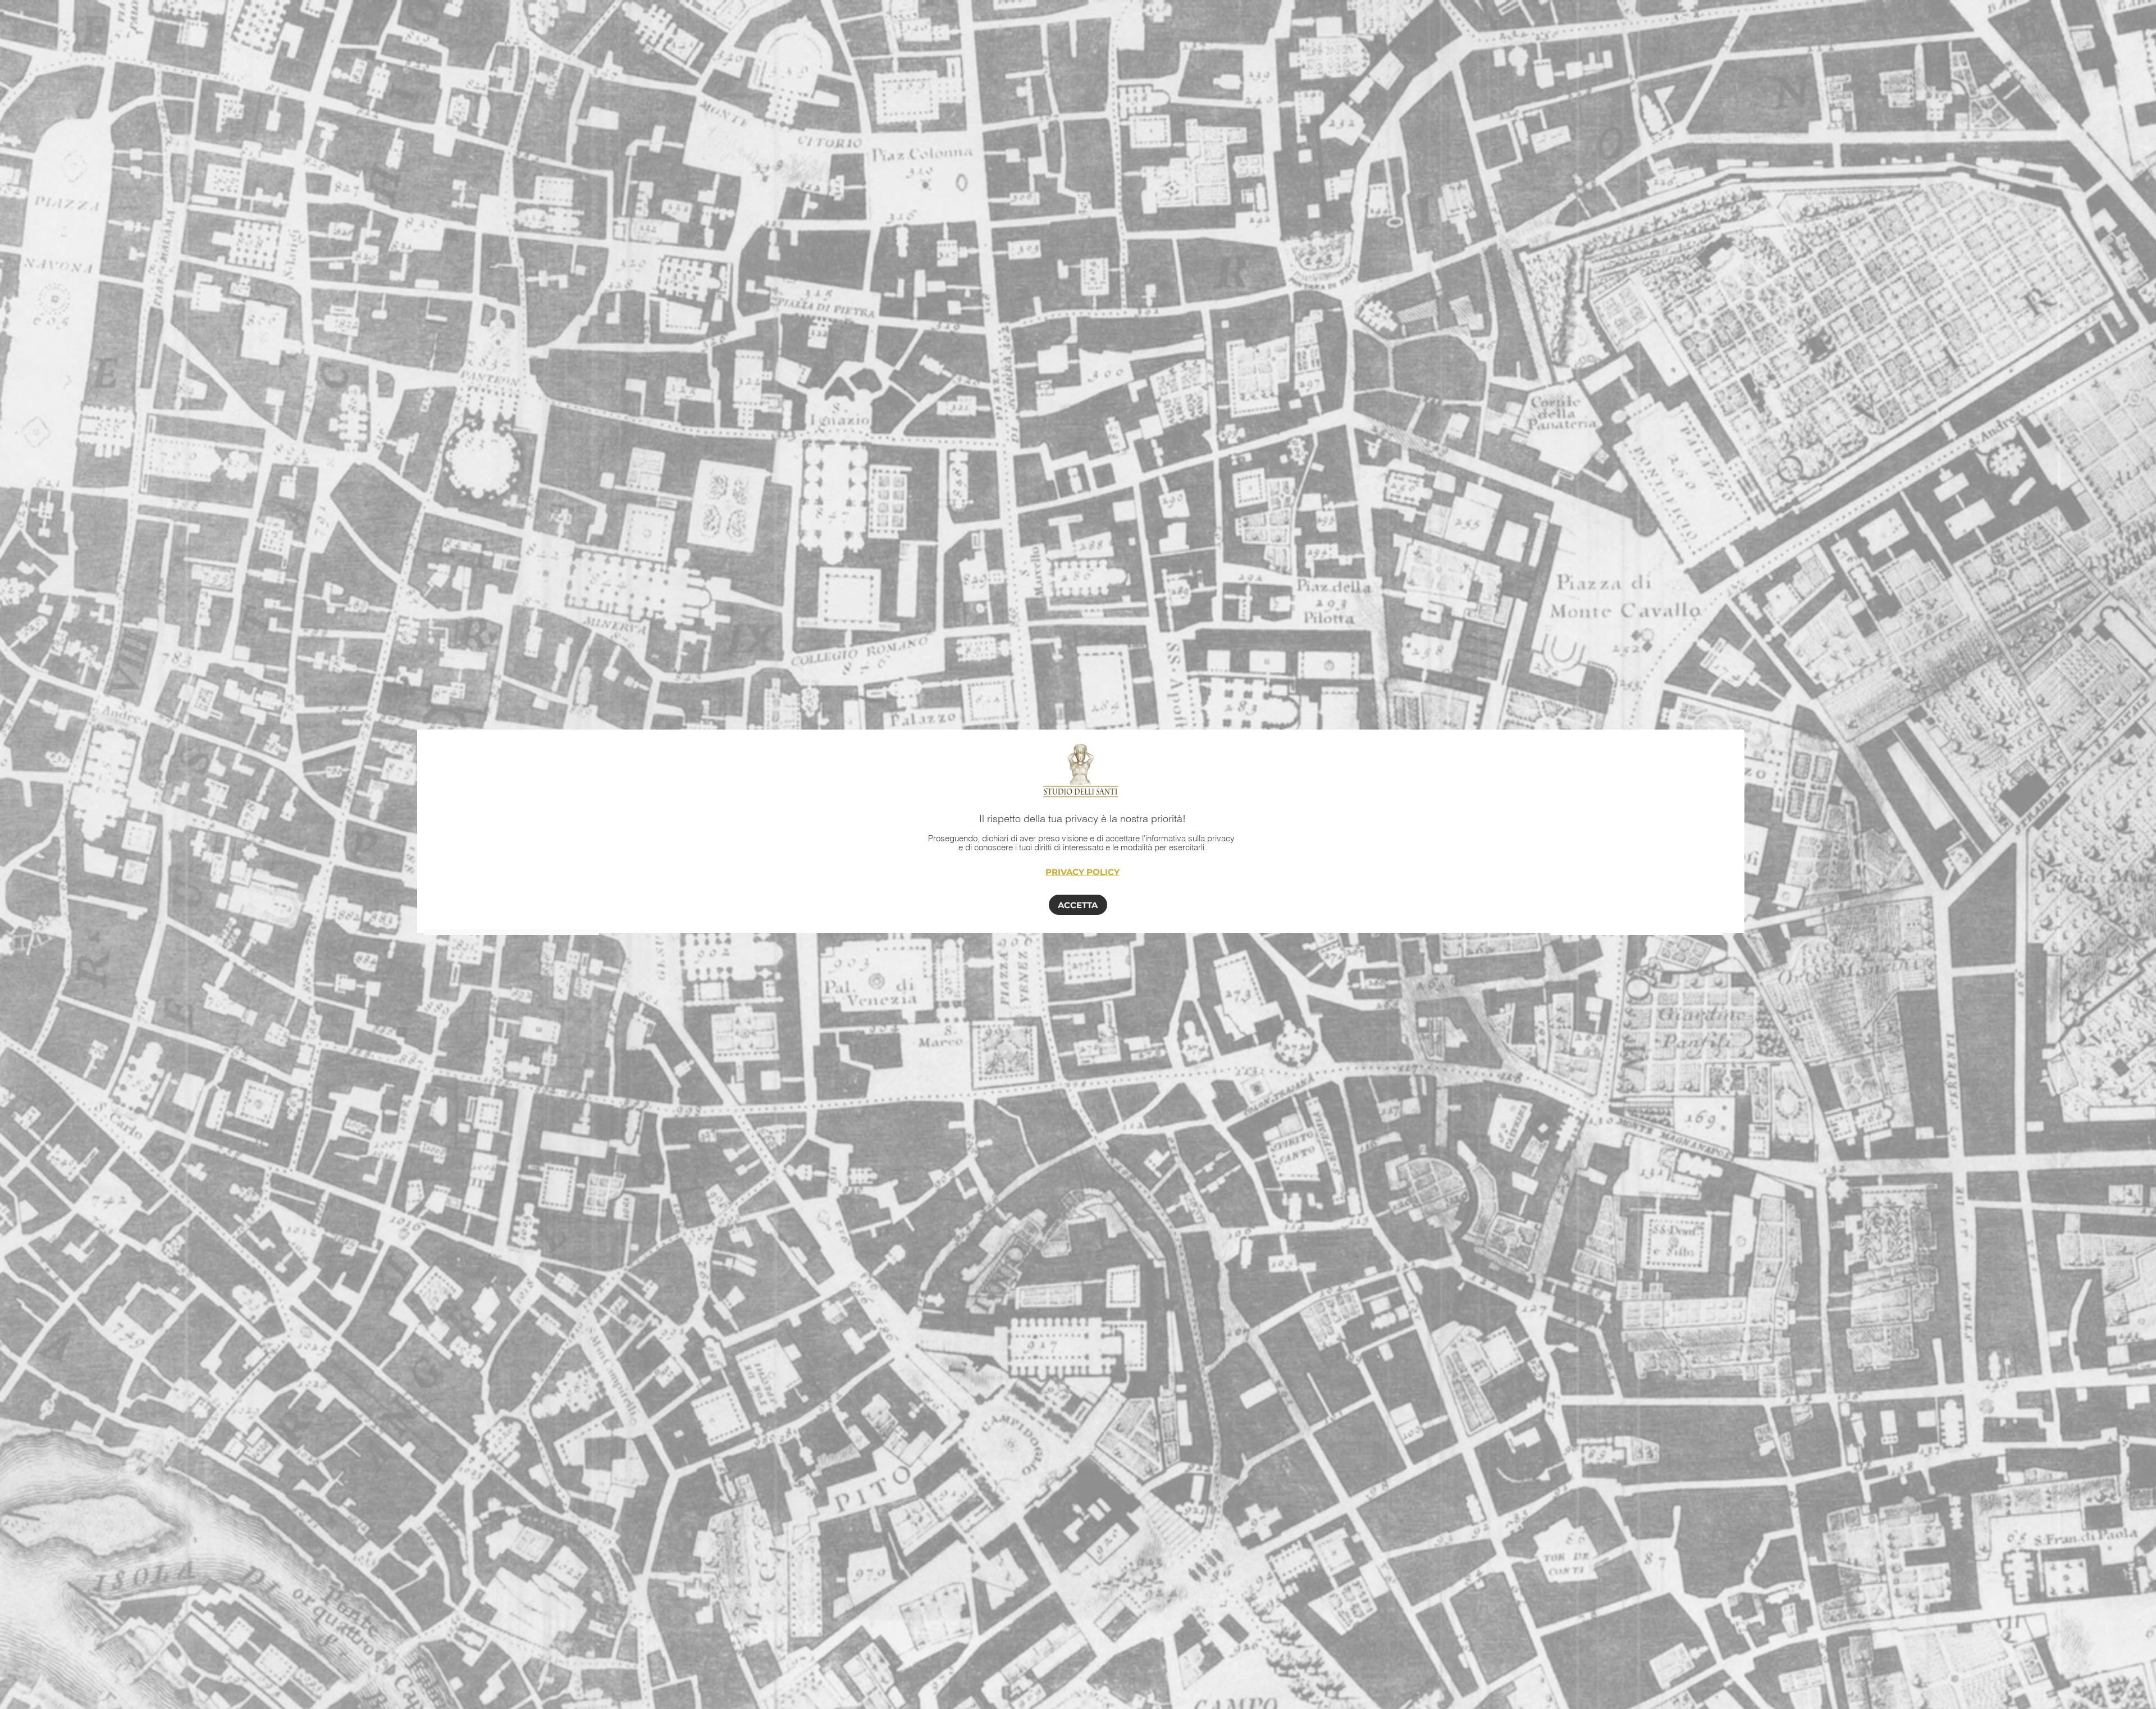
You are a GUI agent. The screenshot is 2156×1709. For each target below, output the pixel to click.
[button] (1078, 905)
